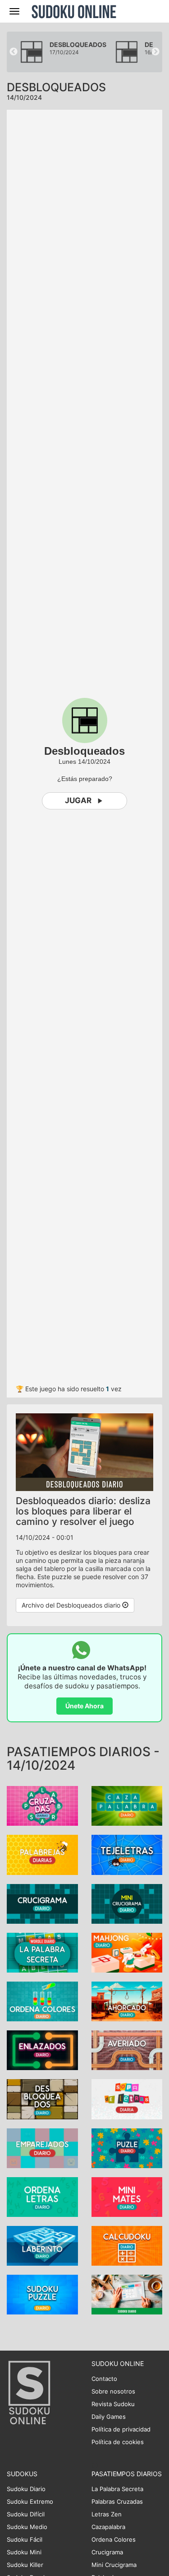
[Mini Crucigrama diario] (127, 1903)
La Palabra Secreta (117, 2489)
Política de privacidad (121, 2429)
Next (155, 52)
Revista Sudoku (113, 2404)
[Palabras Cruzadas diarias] (42, 1805)
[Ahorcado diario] (127, 2001)
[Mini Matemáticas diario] (127, 2196)
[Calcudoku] (127, 2245)
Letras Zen (107, 2514)
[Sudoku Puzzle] (42, 2294)
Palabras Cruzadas (117, 2501)
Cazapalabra (108, 2527)
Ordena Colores (114, 2539)
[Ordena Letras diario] (42, 2196)
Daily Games (109, 2417)
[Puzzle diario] (127, 2147)
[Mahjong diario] (127, 1952)
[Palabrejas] (42, 1854)
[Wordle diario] (42, 1952)
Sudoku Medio (27, 2527)
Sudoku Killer (25, 2565)
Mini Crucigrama (114, 2565)
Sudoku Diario (26, 2489)
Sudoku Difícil (26, 2514)
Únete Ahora (84, 1706)
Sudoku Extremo (30, 2501)
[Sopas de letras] (127, 2098)
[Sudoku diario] (127, 2294)
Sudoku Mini (24, 2552)
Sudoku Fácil (25, 2539)
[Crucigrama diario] (42, 1903)
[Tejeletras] (127, 1854)
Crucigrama (107, 2552)
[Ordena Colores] (42, 2001)
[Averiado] (127, 2050)
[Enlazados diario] (42, 2050)
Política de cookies (118, 2442)
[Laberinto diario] (42, 2245)
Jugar (78, 800)
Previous (14, 52)
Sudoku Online (74, 11)
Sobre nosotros (113, 2391)
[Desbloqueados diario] (42, 2098)
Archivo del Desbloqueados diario (72, 1605)
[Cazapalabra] (127, 1805)
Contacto (104, 2379)
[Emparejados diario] (42, 2147)
